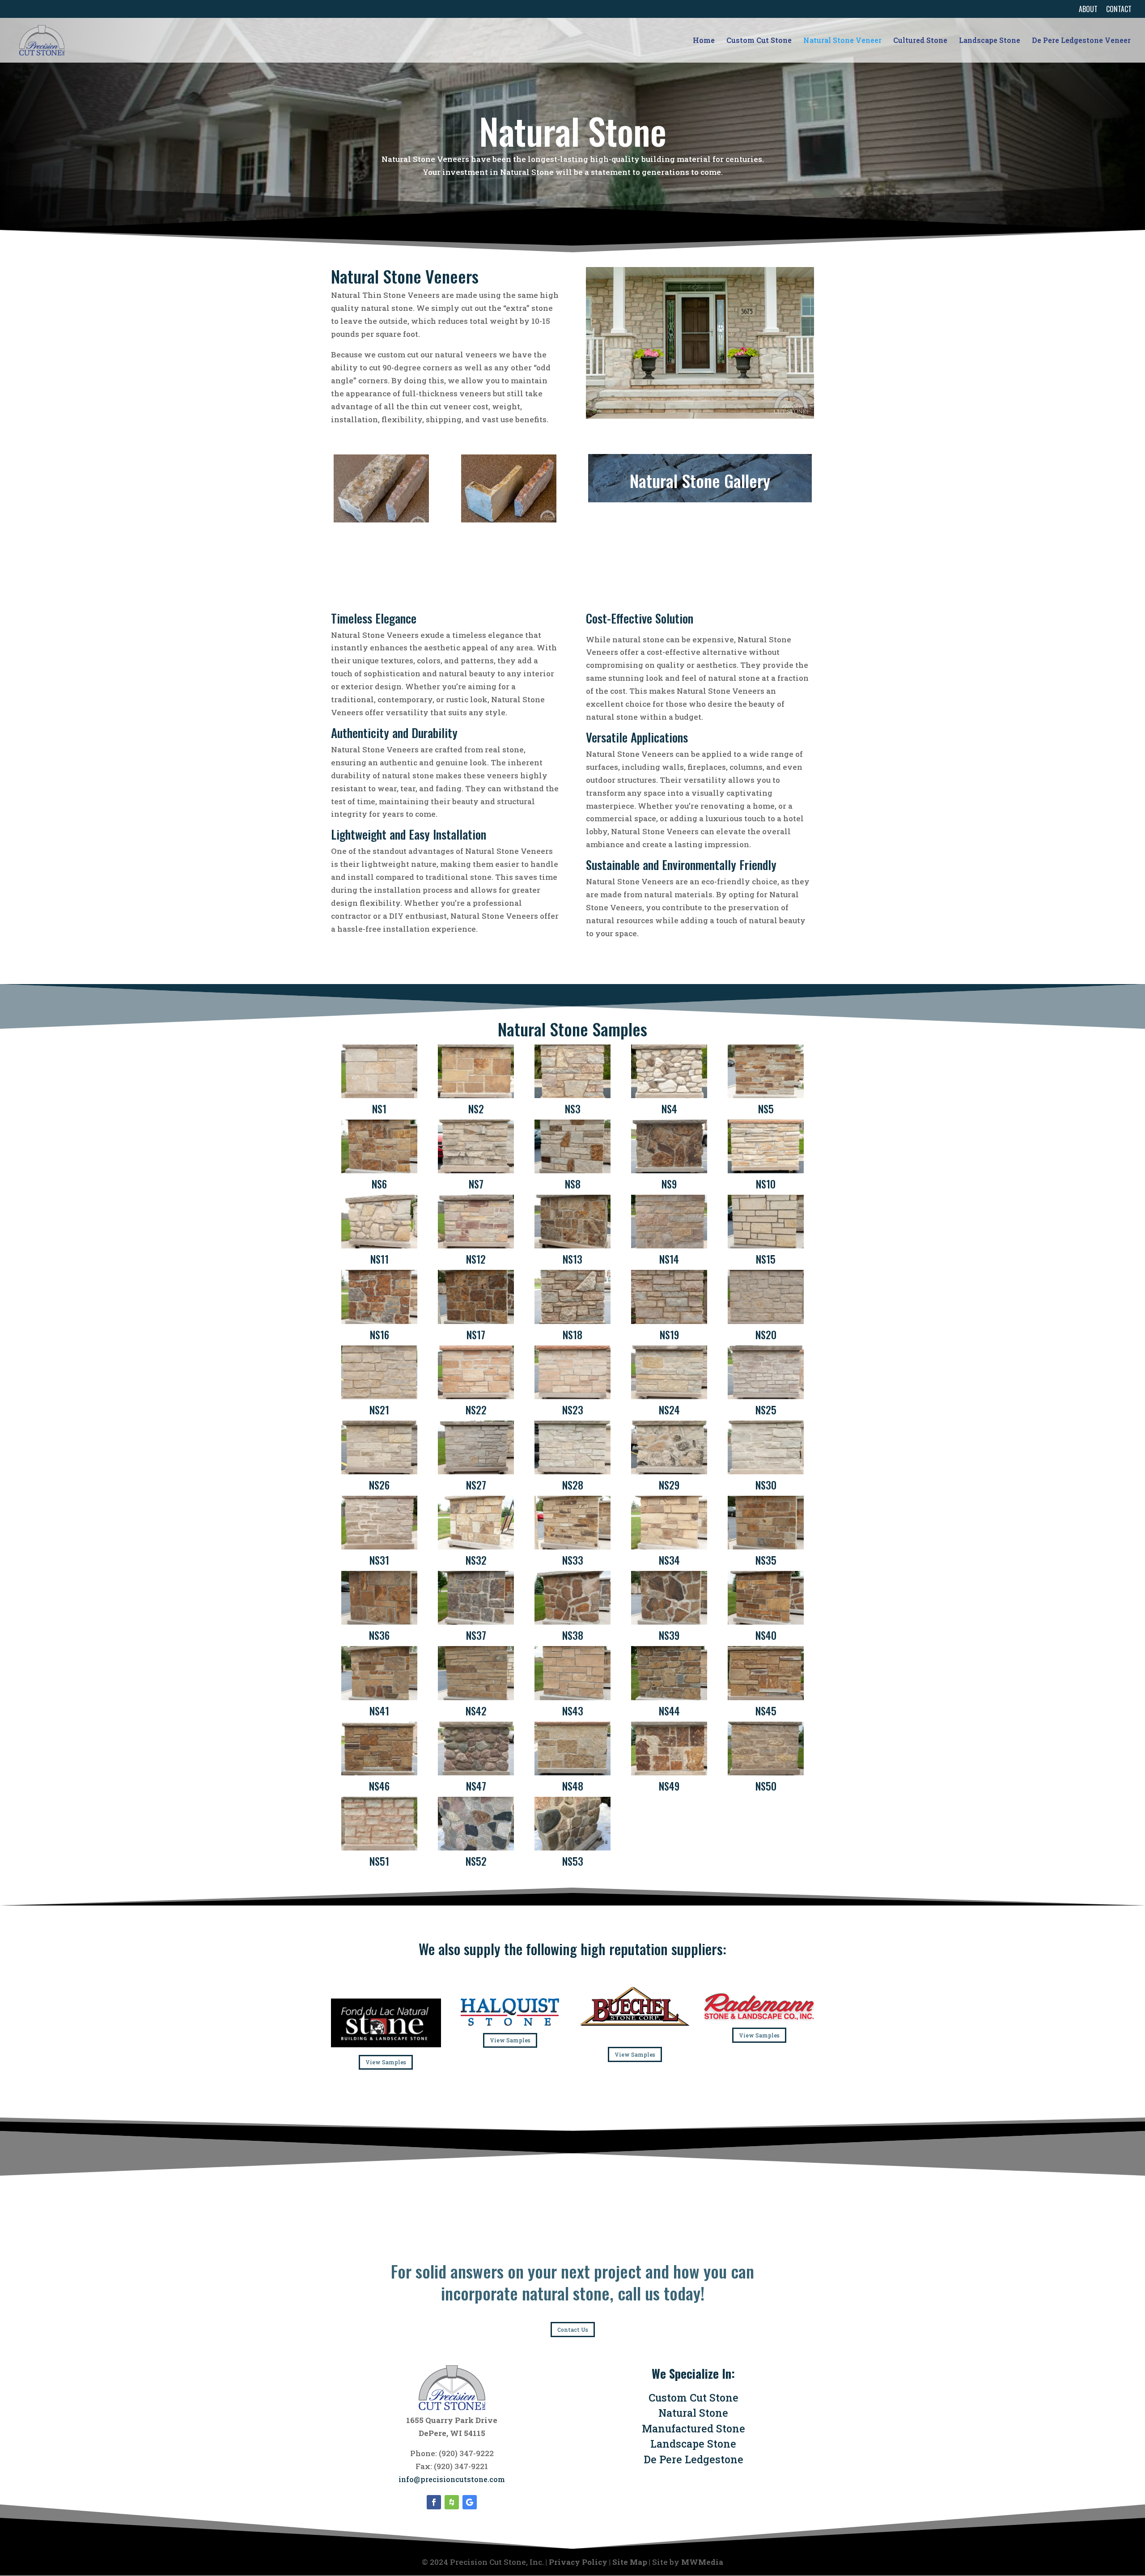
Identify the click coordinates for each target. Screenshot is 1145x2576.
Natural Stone (693, 2413)
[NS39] (669, 1622)
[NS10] (765, 1170)
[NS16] (379, 1321)
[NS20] (765, 1321)
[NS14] (669, 1246)
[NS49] (669, 1772)
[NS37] (476, 1622)
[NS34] (669, 1547)
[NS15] (765, 1246)
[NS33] (572, 1547)
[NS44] (669, 1697)
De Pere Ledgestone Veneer (1081, 41)
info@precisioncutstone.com (452, 2479)
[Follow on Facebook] (434, 2502)
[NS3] (572, 1095)
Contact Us (573, 2330)
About (1088, 10)
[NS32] (476, 1547)
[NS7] (476, 1170)
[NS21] (379, 1396)
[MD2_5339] (509, 520)
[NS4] (669, 1095)
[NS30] (765, 1471)
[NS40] (765, 1622)
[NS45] (765, 1697)
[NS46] (379, 1772)
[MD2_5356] (381, 520)
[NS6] (379, 1170)
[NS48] (572, 1772)
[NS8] (572, 1170)
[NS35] (765, 1547)
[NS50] (765, 1772)
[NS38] (572, 1622)
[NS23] (572, 1396)
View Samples (386, 2062)
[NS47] (476, 1772)
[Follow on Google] (470, 2502)
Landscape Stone (990, 41)
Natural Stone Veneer (842, 41)
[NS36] (379, 1622)
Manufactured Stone (693, 2428)
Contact (1119, 10)
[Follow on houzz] (452, 2502)
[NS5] (765, 1095)
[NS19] (669, 1321)
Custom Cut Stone (759, 41)
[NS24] (669, 1396)
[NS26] (379, 1471)
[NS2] (476, 1095)
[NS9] (669, 1170)
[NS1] (379, 1095)
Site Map (630, 2562)
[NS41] (379, 1697)
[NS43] (572, 1697)
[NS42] (476, 1697)
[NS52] (476, 1848)
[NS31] (379, 1547)
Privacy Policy (578, 2562)
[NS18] (572, 1321)
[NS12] (476, 1246)
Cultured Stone (920, 41)
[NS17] (476, 1321)
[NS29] (669, 1471)
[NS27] (476, 1471)
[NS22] (476, 1396)
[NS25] (765, 1396)
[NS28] (572, 1471)
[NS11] (379, 1246)
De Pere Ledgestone (693, 2459)
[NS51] (379, 1848)
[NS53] (572, 1848)
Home (704, 41)
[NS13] (572, 1246)
